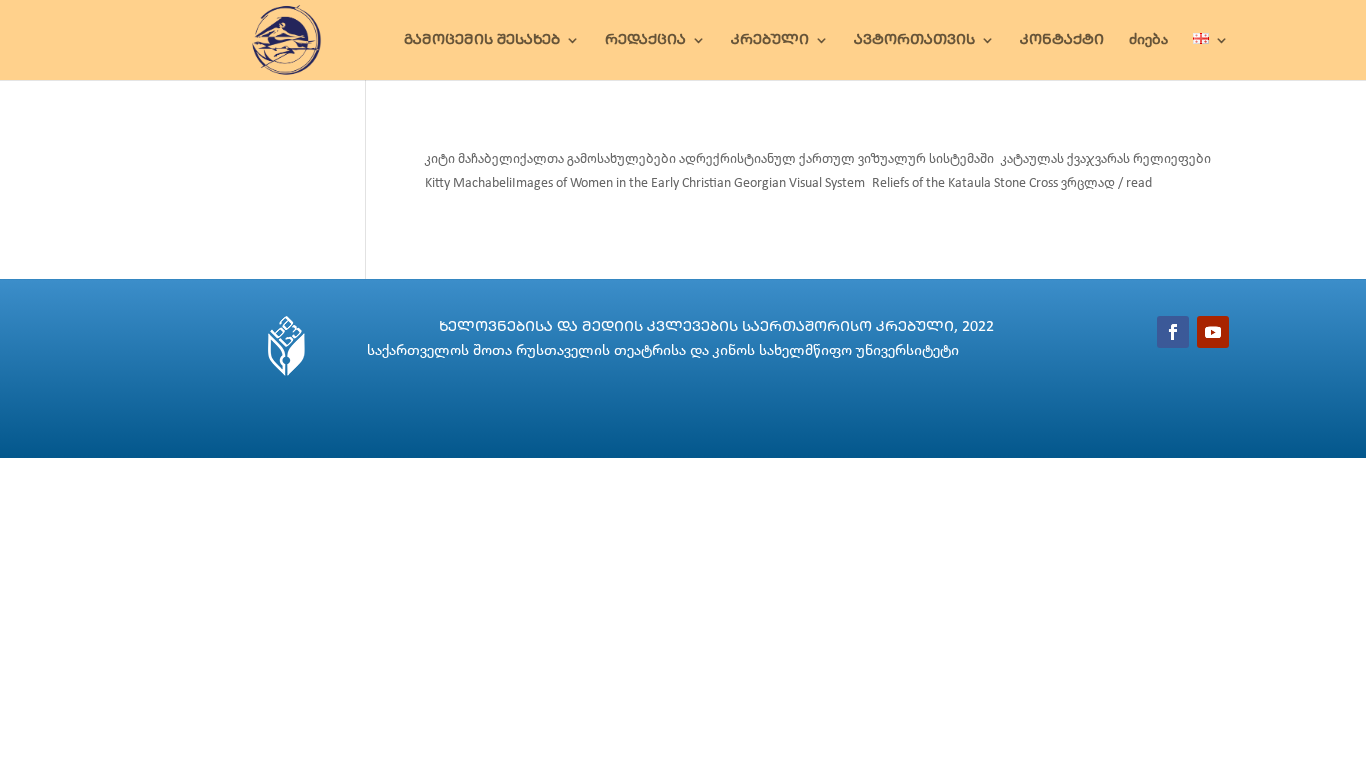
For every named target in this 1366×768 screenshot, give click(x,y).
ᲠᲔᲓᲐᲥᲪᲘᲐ (645, 40)
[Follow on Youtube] (1213, 332)
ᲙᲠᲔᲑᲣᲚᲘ (770, 40)
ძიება (1148, 40)
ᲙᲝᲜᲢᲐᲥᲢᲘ (1062, 40)
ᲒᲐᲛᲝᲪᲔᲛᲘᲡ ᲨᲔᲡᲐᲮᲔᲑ (482, 40)
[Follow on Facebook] (1173, 332)
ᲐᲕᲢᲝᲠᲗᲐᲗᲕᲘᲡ (914, 40)
